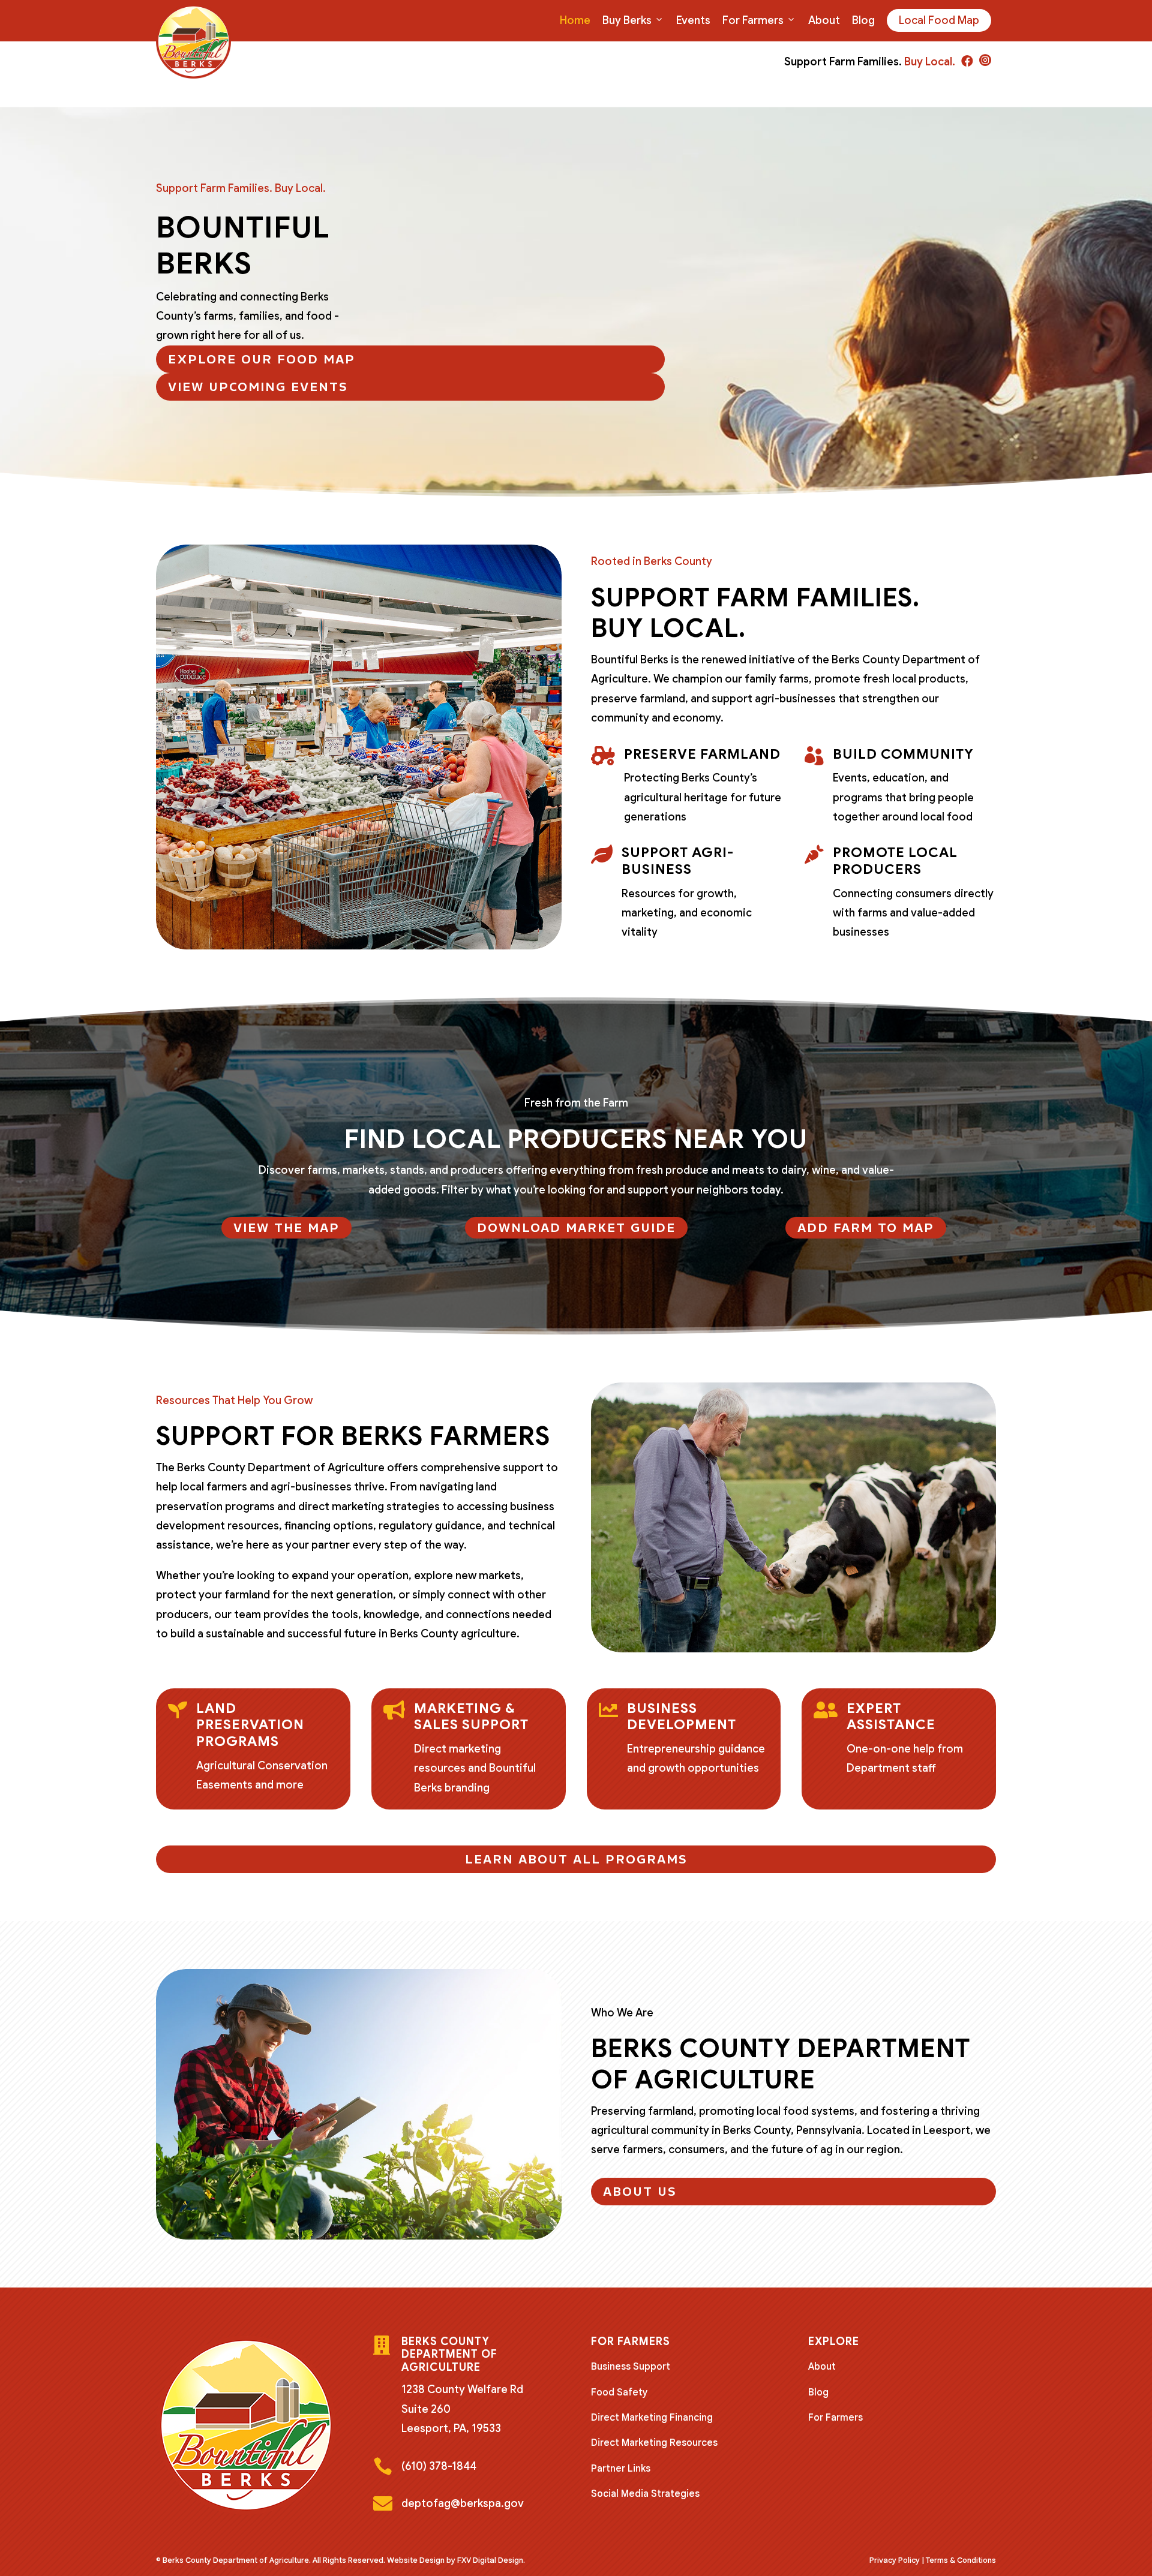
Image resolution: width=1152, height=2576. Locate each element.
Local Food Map (939, 20)
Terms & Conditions (961, 2560)
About (824, 20)
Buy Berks (627, 20)
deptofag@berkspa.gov (463, 2503)
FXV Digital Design (490, 2560)
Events (693, 20)
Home (575, 20)
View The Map (286, 1228)
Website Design (416, 2560)
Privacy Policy (895, 2560)
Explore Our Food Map (262, 359)
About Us (640, 2192)
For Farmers (753, 20)
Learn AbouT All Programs (576, 1859)
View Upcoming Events (258, 387)
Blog (863, 20)
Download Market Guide (576, 1228)
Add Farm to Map (866, 1228)
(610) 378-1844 (439, 2466)
